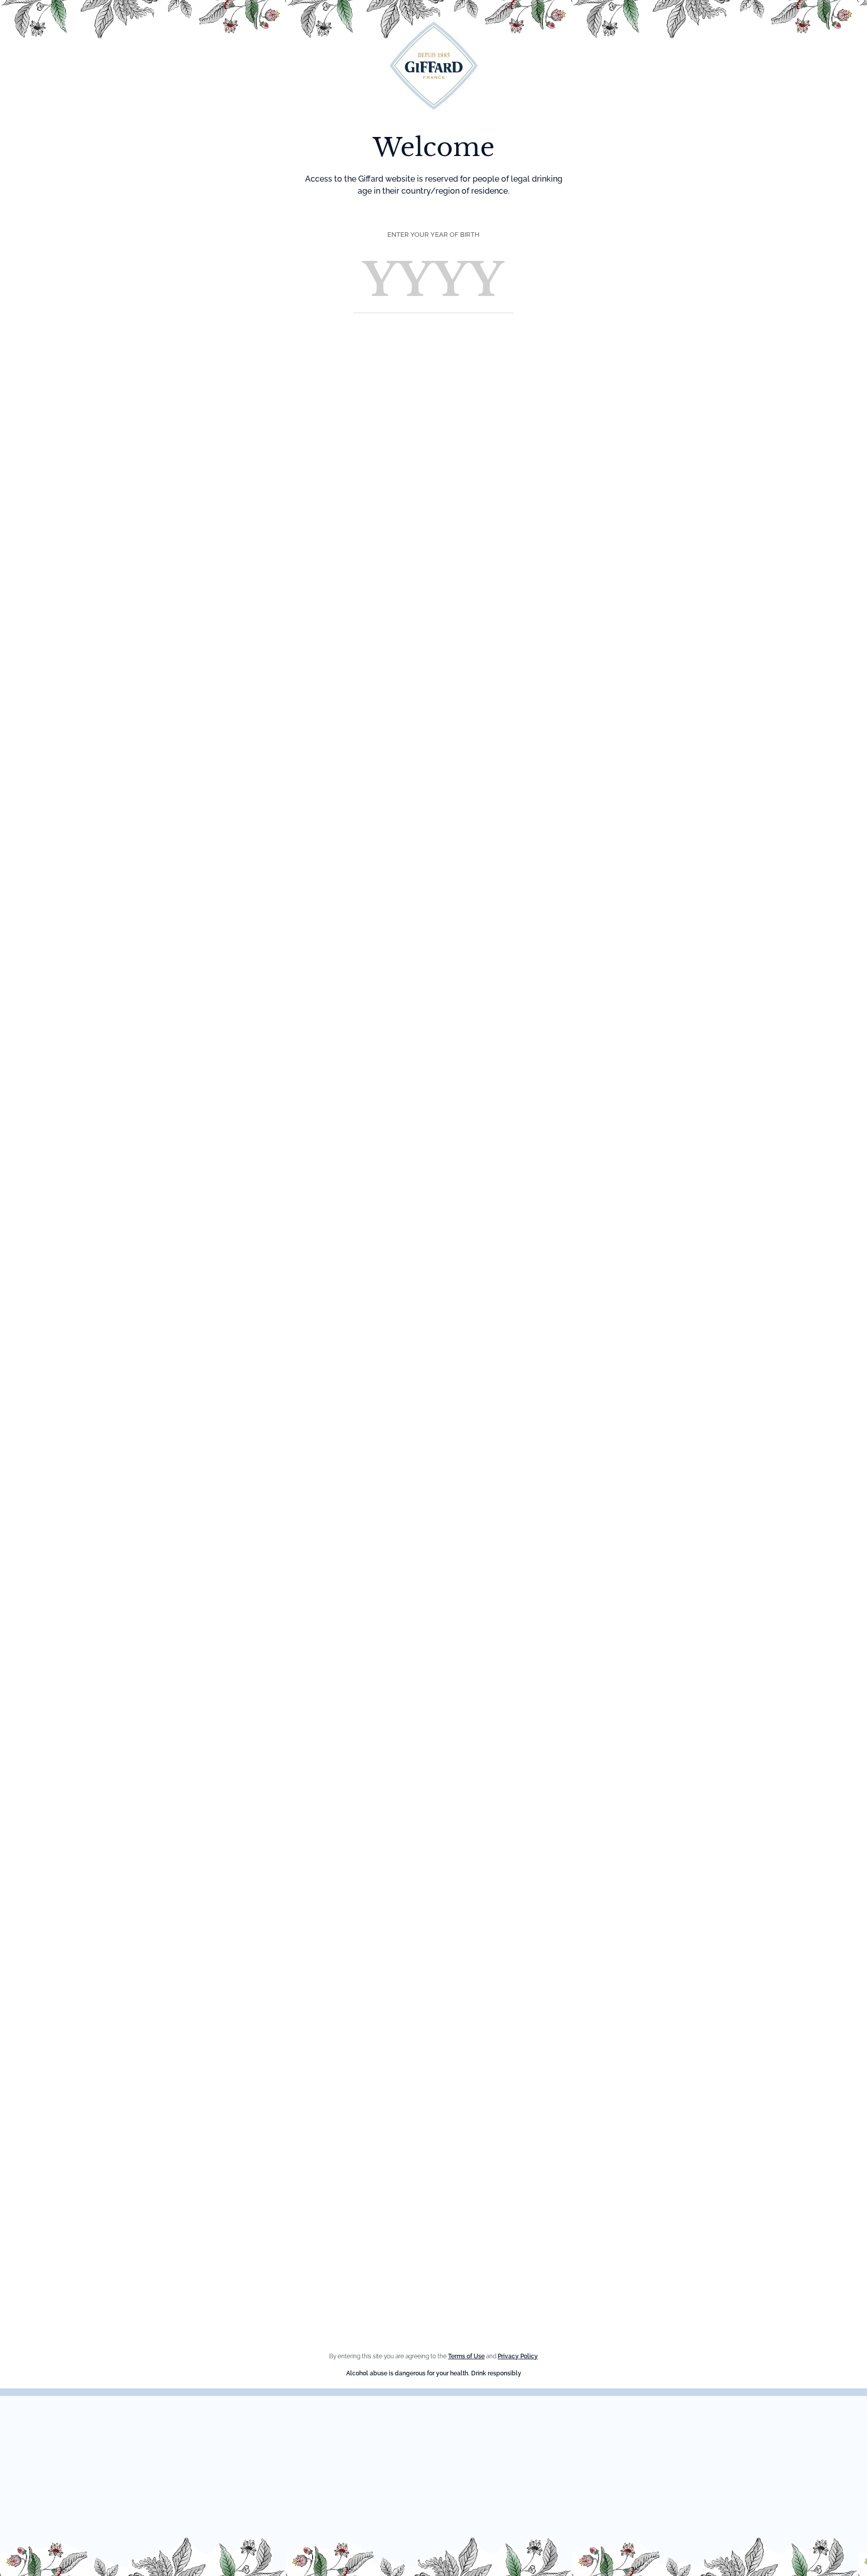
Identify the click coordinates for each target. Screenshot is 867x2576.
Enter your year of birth (434, 235)
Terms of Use (466, 2356)
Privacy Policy (518, 2356)
